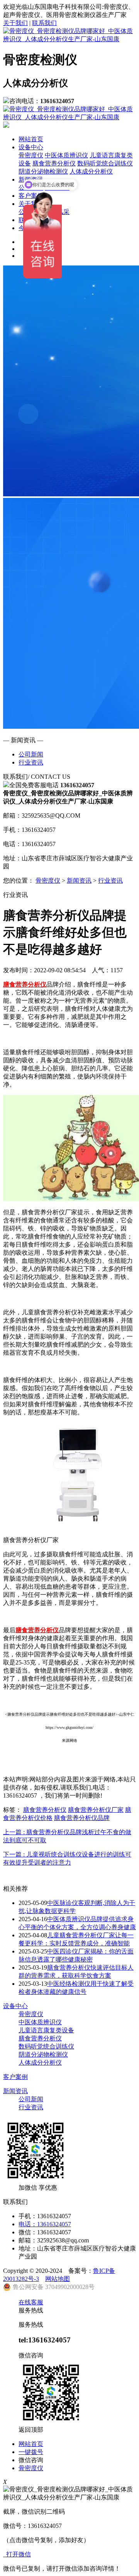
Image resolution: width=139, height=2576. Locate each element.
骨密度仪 (31, 155)
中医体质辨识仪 (66, 155)
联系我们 (44, 23)
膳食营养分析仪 (54, 163)
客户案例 (15, 2077)
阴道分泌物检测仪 (43, 2054)
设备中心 (31, 147)
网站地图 (58, 2279)
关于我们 (15, 23)
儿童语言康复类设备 (46, 2030)
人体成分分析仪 (91, 171)
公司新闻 (31, 754)
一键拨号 (31, 2452)
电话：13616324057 (45, 2224)
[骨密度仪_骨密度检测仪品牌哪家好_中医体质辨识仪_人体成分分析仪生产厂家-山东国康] (69, 39)
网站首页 (31, 139)
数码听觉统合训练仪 (105, 163)
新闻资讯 (79, 881)
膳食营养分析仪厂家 (96, 1810)
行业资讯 (31, 762)
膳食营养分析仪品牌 (82, 1818)
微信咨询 (31, 2460)
